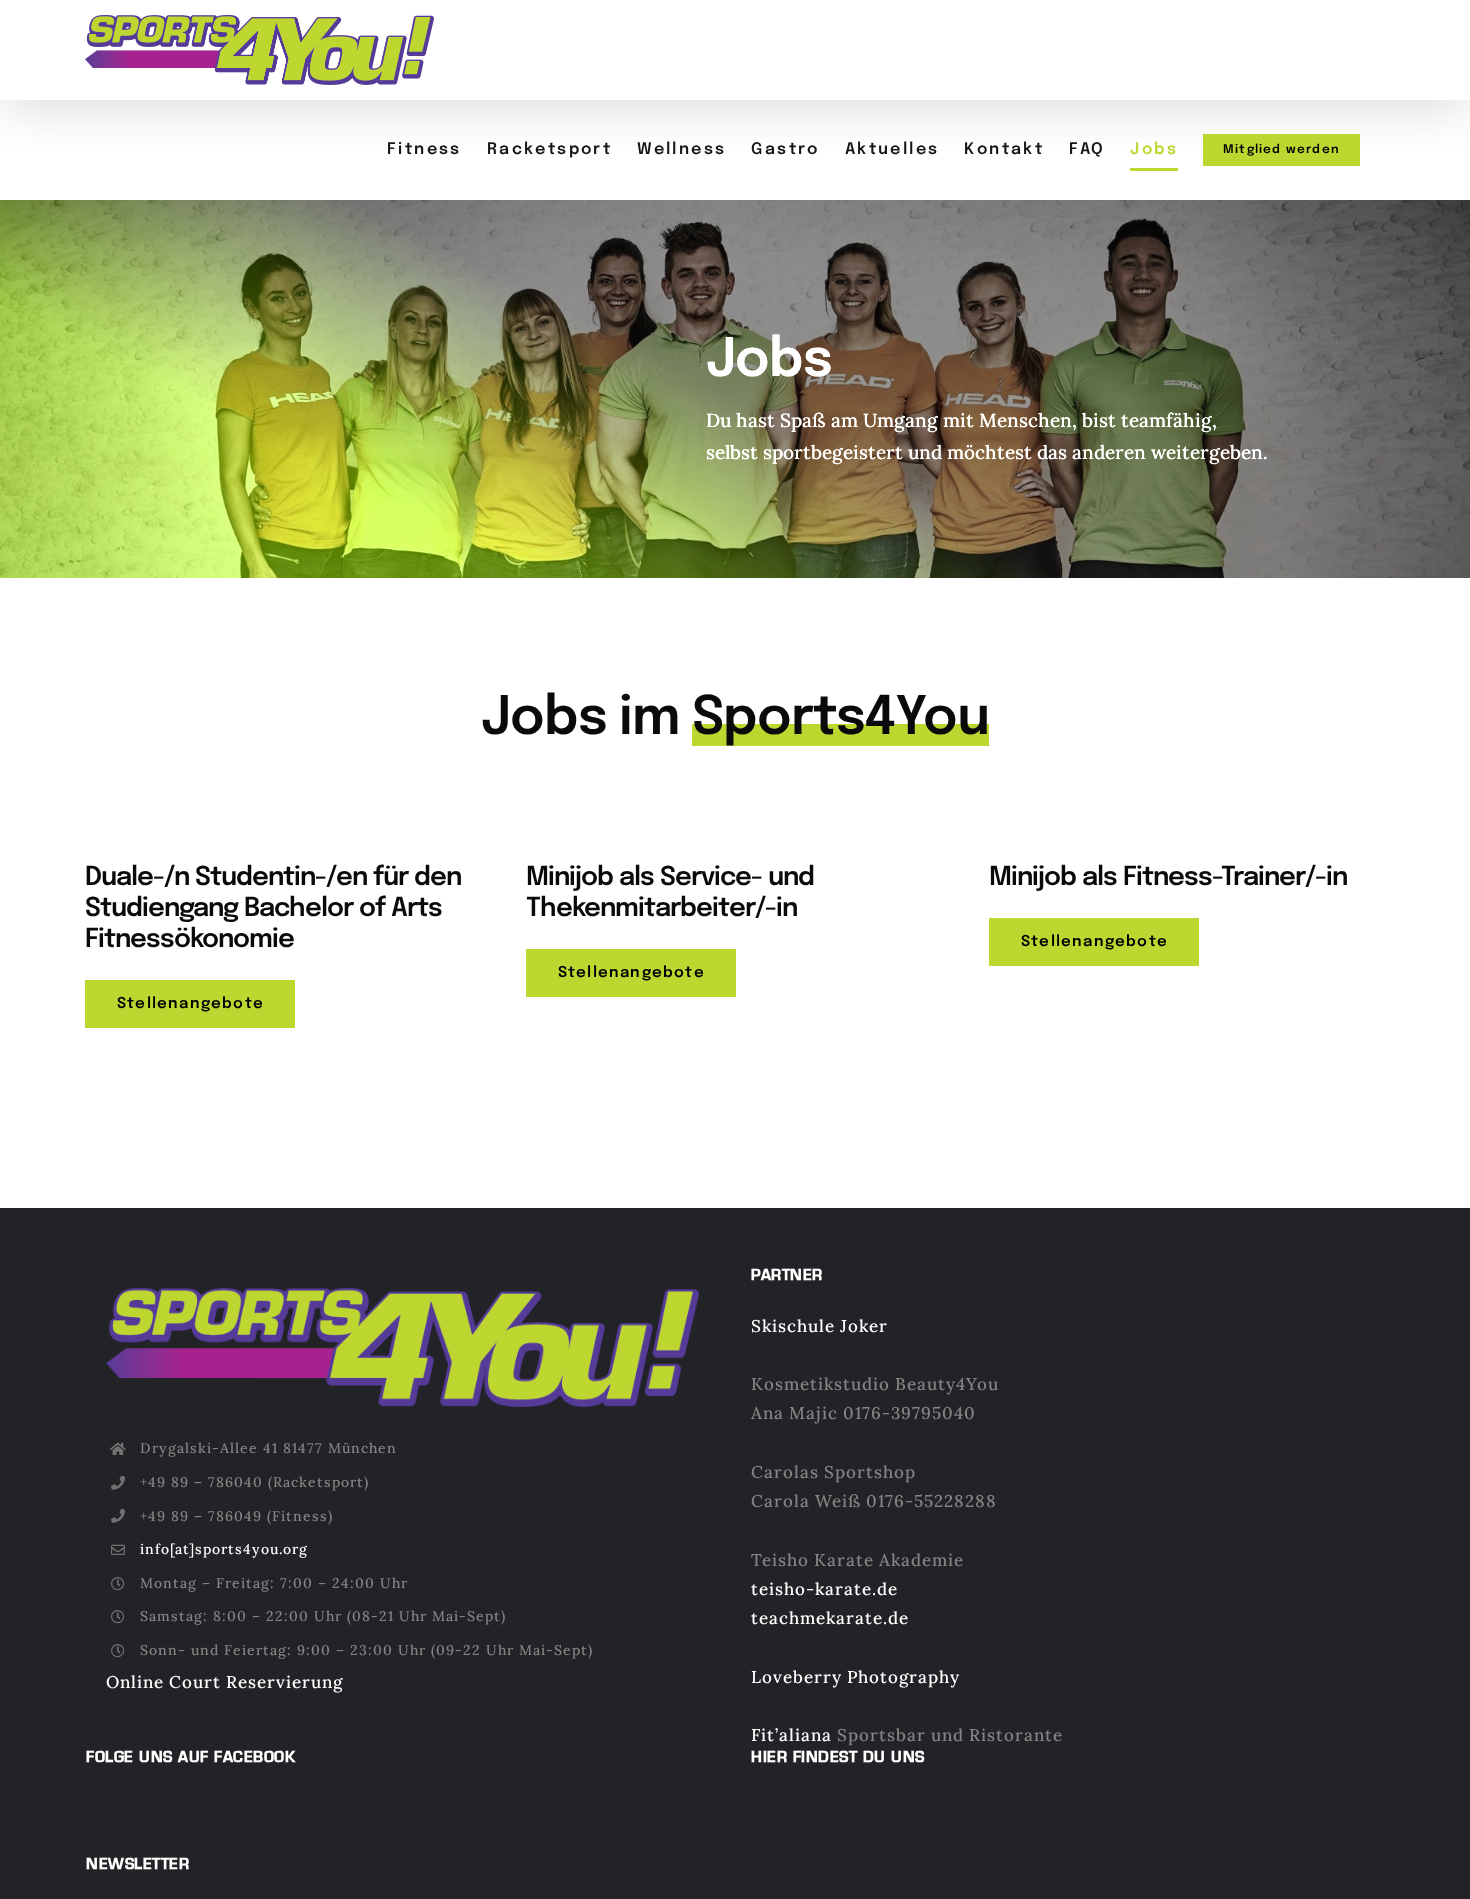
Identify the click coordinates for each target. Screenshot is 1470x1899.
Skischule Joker (819, 1326)
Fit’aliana (791, 1735)
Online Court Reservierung (224, 1682)
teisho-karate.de (824, 1589)
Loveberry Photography (855, 1677)
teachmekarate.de (830, 1618)
